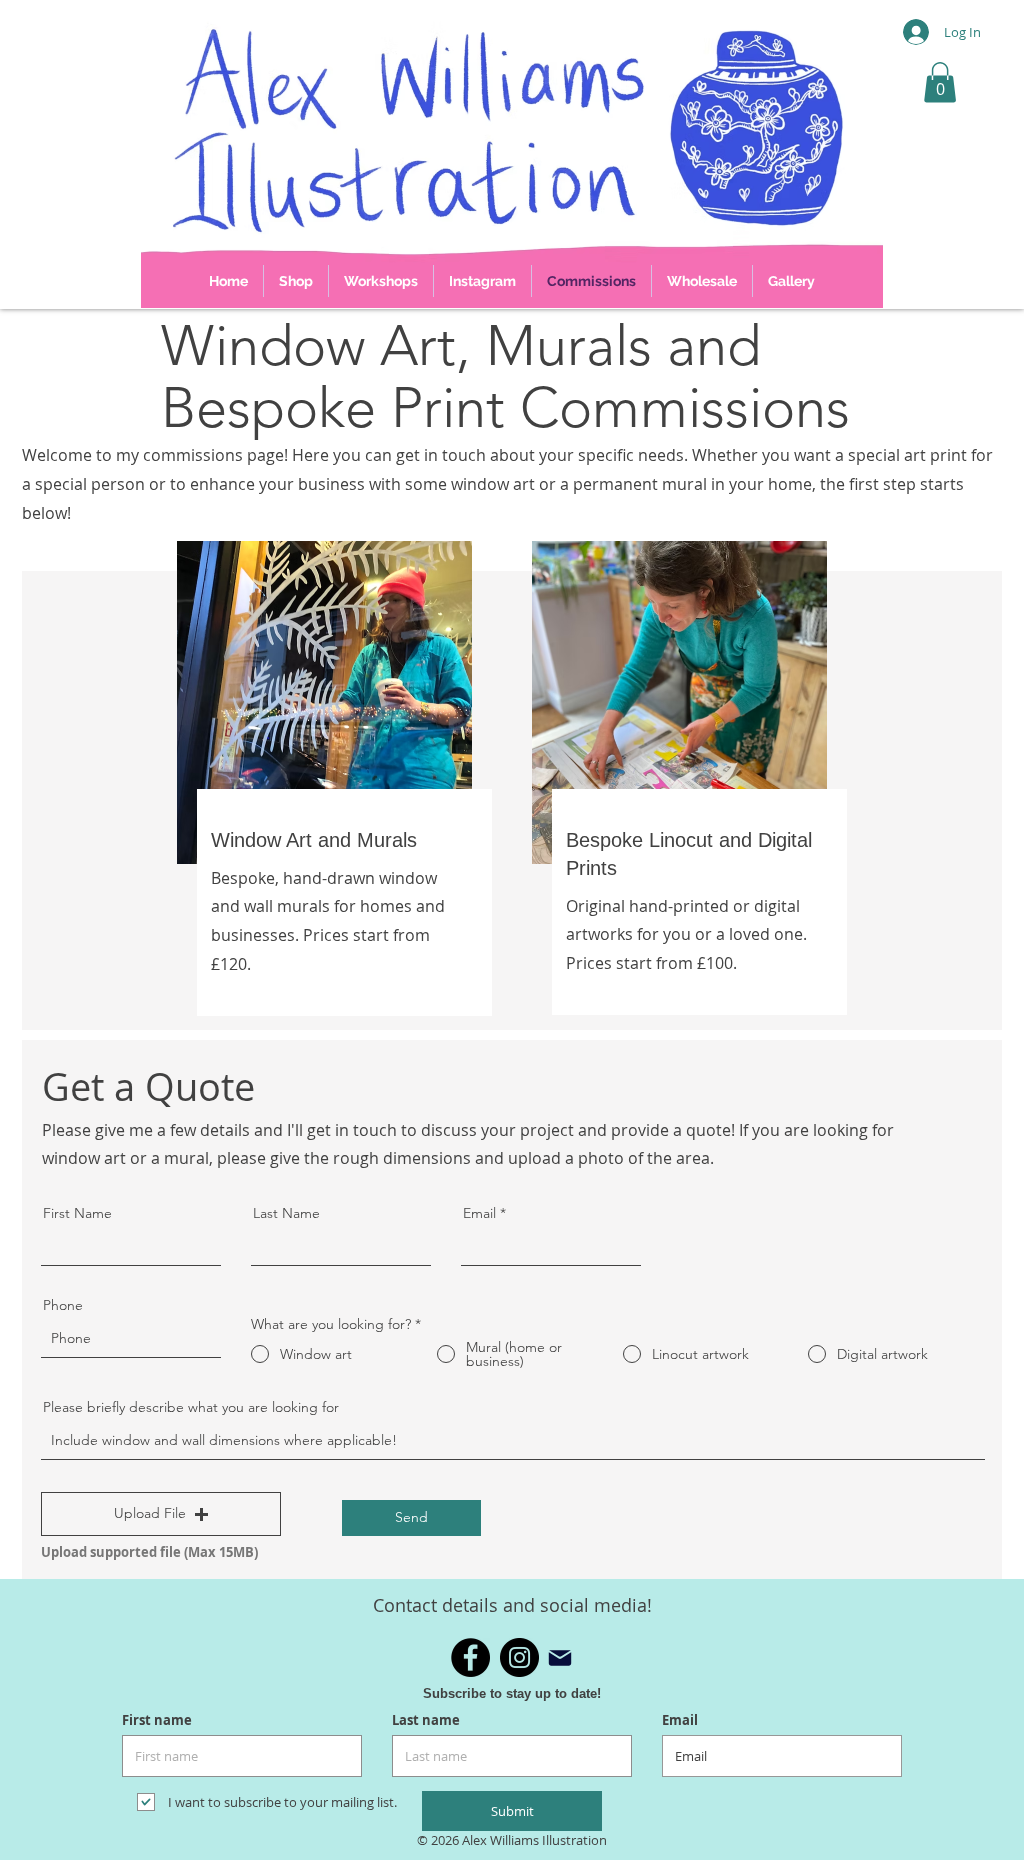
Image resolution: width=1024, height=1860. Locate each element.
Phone (63, 1305)
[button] (940, 82)
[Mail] (559, 1657)
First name (157, 1720)
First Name (77, 1213)
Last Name (286, 1213)
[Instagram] (519, 1657)
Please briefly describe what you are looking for (191, 1407)
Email (479, 1213)
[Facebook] (470, 1657)
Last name (426, 1720)
